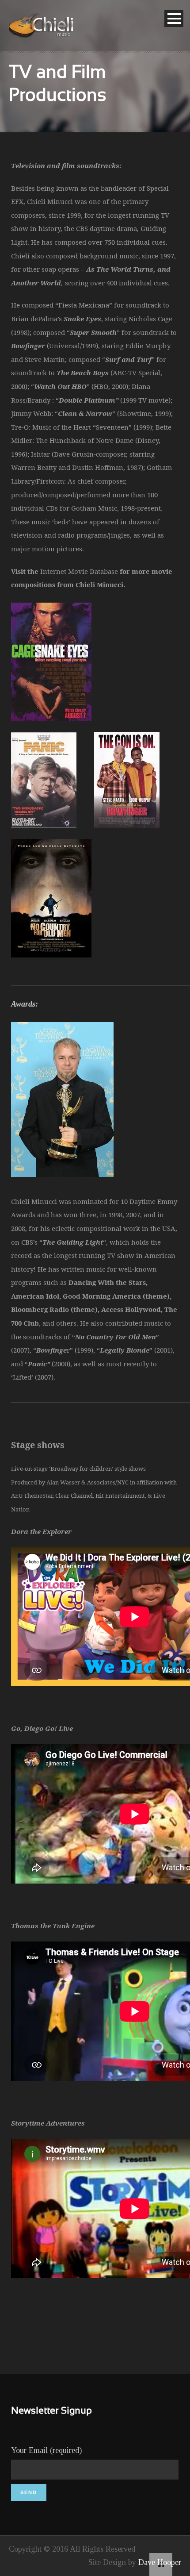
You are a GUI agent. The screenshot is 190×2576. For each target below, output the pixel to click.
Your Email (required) (46, 2450)
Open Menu (174, 18)
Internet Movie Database (79, 571)
